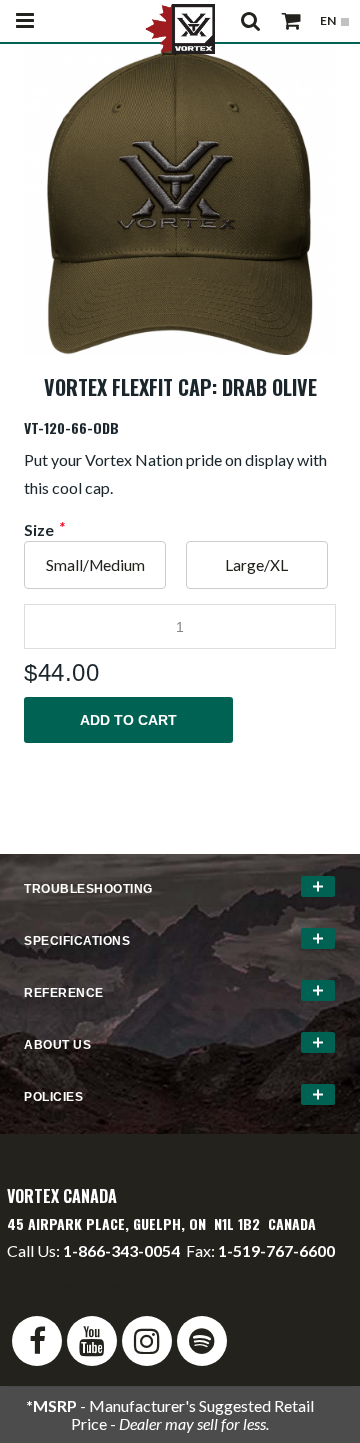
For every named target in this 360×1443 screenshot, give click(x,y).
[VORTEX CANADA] (180, 27)
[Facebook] (37, 1341)
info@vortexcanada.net (87, 1268)
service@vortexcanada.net (104, 1286)
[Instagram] (147, 1341)
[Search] (251, 21)
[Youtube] (92, 1341)
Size (39, 530)
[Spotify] (202, 1341)
